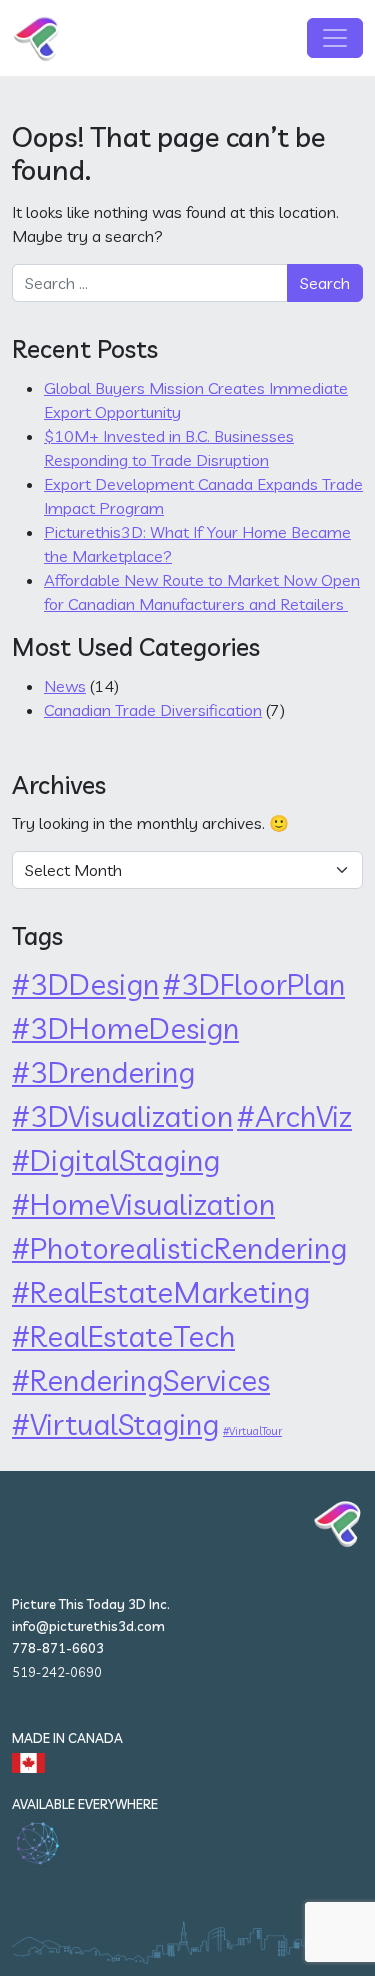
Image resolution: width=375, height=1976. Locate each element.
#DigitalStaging (116, 1160)
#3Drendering (103, 1072)
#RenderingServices (141, 1380)
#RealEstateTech (123, 1336)
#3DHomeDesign (125, 1028)
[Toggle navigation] (335, 38)
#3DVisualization (122, 1116)
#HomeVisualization (143, 1204)
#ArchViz (294, 1116)
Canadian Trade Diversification (153, 710)
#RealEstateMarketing (161, 1292)
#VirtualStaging (115, 1424)
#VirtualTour (252, 1431)
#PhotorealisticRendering (179, 1248)
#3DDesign (85, 984)
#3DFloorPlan (254, 984)
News (65, 686)
